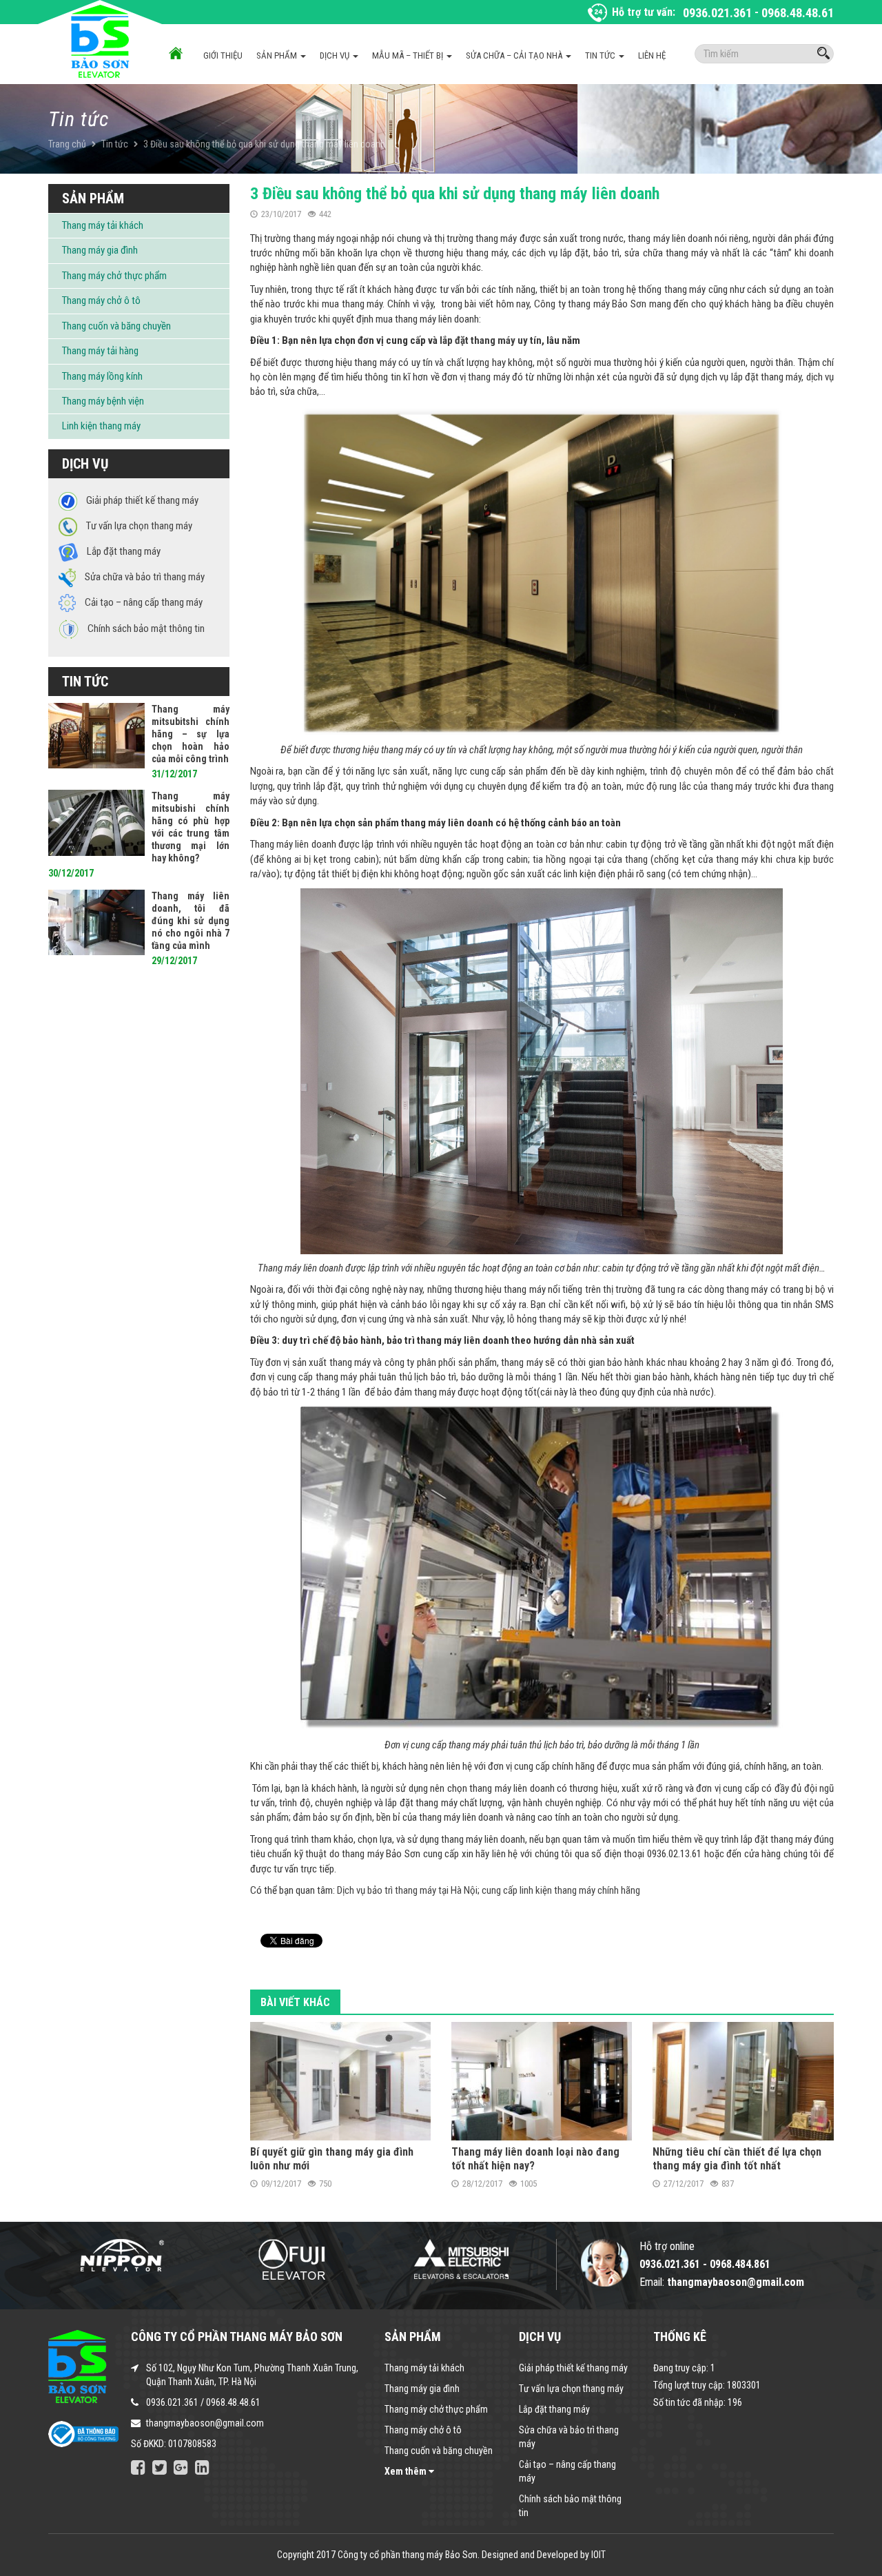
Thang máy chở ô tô (101, 300)
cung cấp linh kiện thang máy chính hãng (561, 1890)
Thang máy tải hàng (100, 351)
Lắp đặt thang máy (554, 2409)
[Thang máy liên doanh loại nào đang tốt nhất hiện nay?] (542, 2081)
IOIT (598, 2555)
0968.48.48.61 (798, 13)
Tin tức (601, 55)
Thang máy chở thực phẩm (114, 276)
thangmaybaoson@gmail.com (205, 2423)
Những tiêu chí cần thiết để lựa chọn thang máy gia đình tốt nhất (737, 2159)
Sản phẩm (278, 55)
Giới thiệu (223, 55)
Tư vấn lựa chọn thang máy (571, 2389)
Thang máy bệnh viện (103, 401)
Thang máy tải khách (103, 225)
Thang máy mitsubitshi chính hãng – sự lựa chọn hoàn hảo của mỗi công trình (191, 734)
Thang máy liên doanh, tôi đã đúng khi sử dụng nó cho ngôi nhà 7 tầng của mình (191, 921)
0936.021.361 (717, 13)
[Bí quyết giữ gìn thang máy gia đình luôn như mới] (340, 2081)
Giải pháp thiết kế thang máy (573, 2368)
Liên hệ (652, 55)
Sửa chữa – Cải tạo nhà (515, 55)
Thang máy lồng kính (102, 376)
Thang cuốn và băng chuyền (116, 326)
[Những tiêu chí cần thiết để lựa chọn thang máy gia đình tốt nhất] (743, 2081)
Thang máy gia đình (100, 250)
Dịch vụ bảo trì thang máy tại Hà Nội (407, 1890)
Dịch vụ (336, 55)
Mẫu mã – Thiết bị (409, 55)
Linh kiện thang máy (101, 426)
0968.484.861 (740, 2264)
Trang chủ (67, 144)
